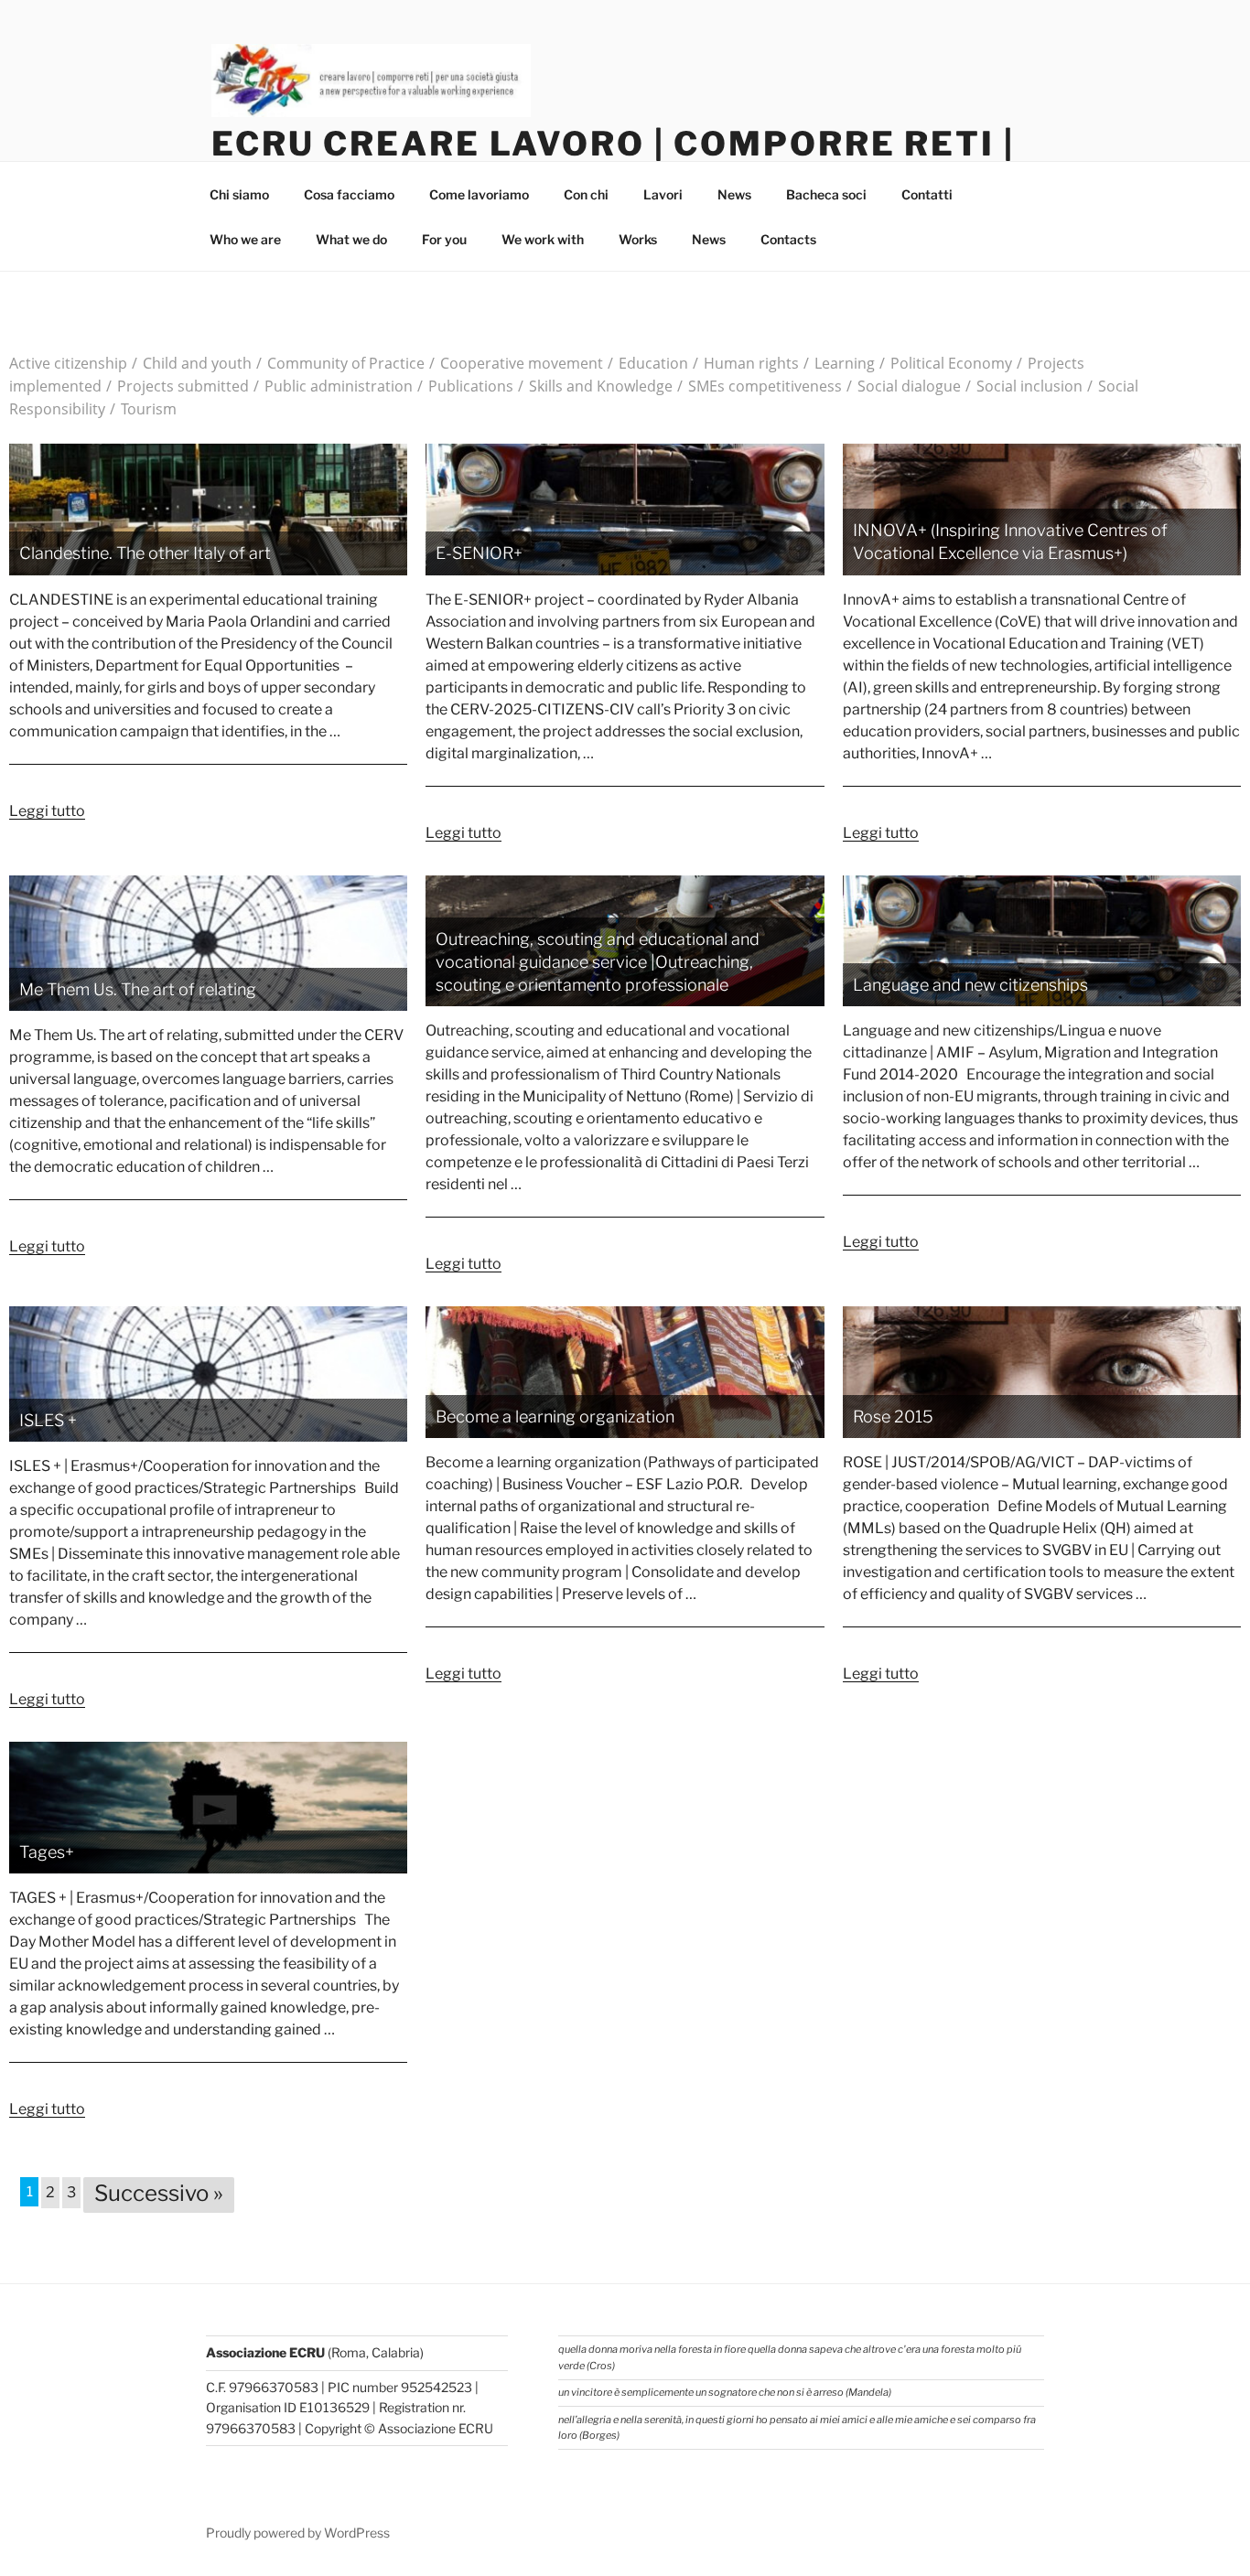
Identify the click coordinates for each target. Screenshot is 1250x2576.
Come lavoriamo (479, 194)
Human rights (746, 363)
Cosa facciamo (349, 194)
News (734, 194)
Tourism (143, 409)
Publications (465, 386)
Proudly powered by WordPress (298, 2533)
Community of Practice (340, 363)
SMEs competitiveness (760, 386)
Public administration (333, 386)
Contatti (927, 194)
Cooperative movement (516, 363)
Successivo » (159, 2193)
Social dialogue (904, 386)
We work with (543, 239)
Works (638, 239)
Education (648, 363)
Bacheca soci (826, 194)
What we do (351, 239)
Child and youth (192, 363)
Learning (839, 363)
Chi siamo (239, 194)
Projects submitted (178, 386)
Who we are (245, 239)
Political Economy (946, 363)
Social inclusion (1024, 386)
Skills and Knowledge (595, 386)
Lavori (663, 194)
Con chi (586, 194)
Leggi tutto (47, 811)
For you (444, 239)
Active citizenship (68, 363)
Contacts (788, 239)
